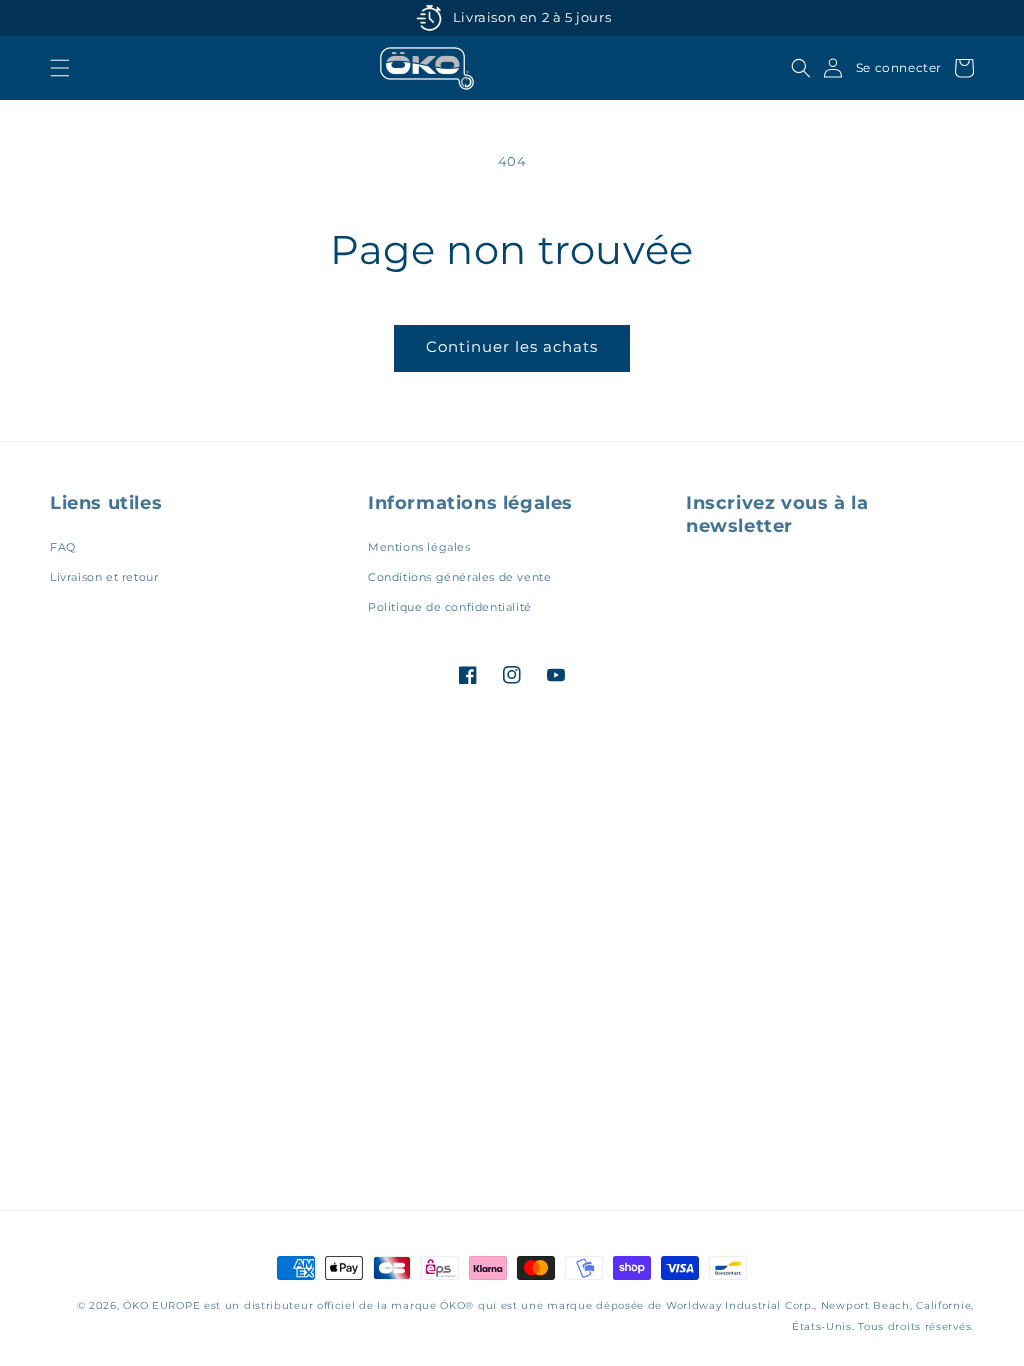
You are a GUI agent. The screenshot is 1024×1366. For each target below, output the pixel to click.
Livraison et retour (104, 577)
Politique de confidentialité (450, 607)
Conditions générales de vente (459, 577)
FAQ (63, 547)
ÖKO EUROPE (161, 1305)
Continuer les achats (512, 346)
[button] (60, 68)
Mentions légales (419, 547)
